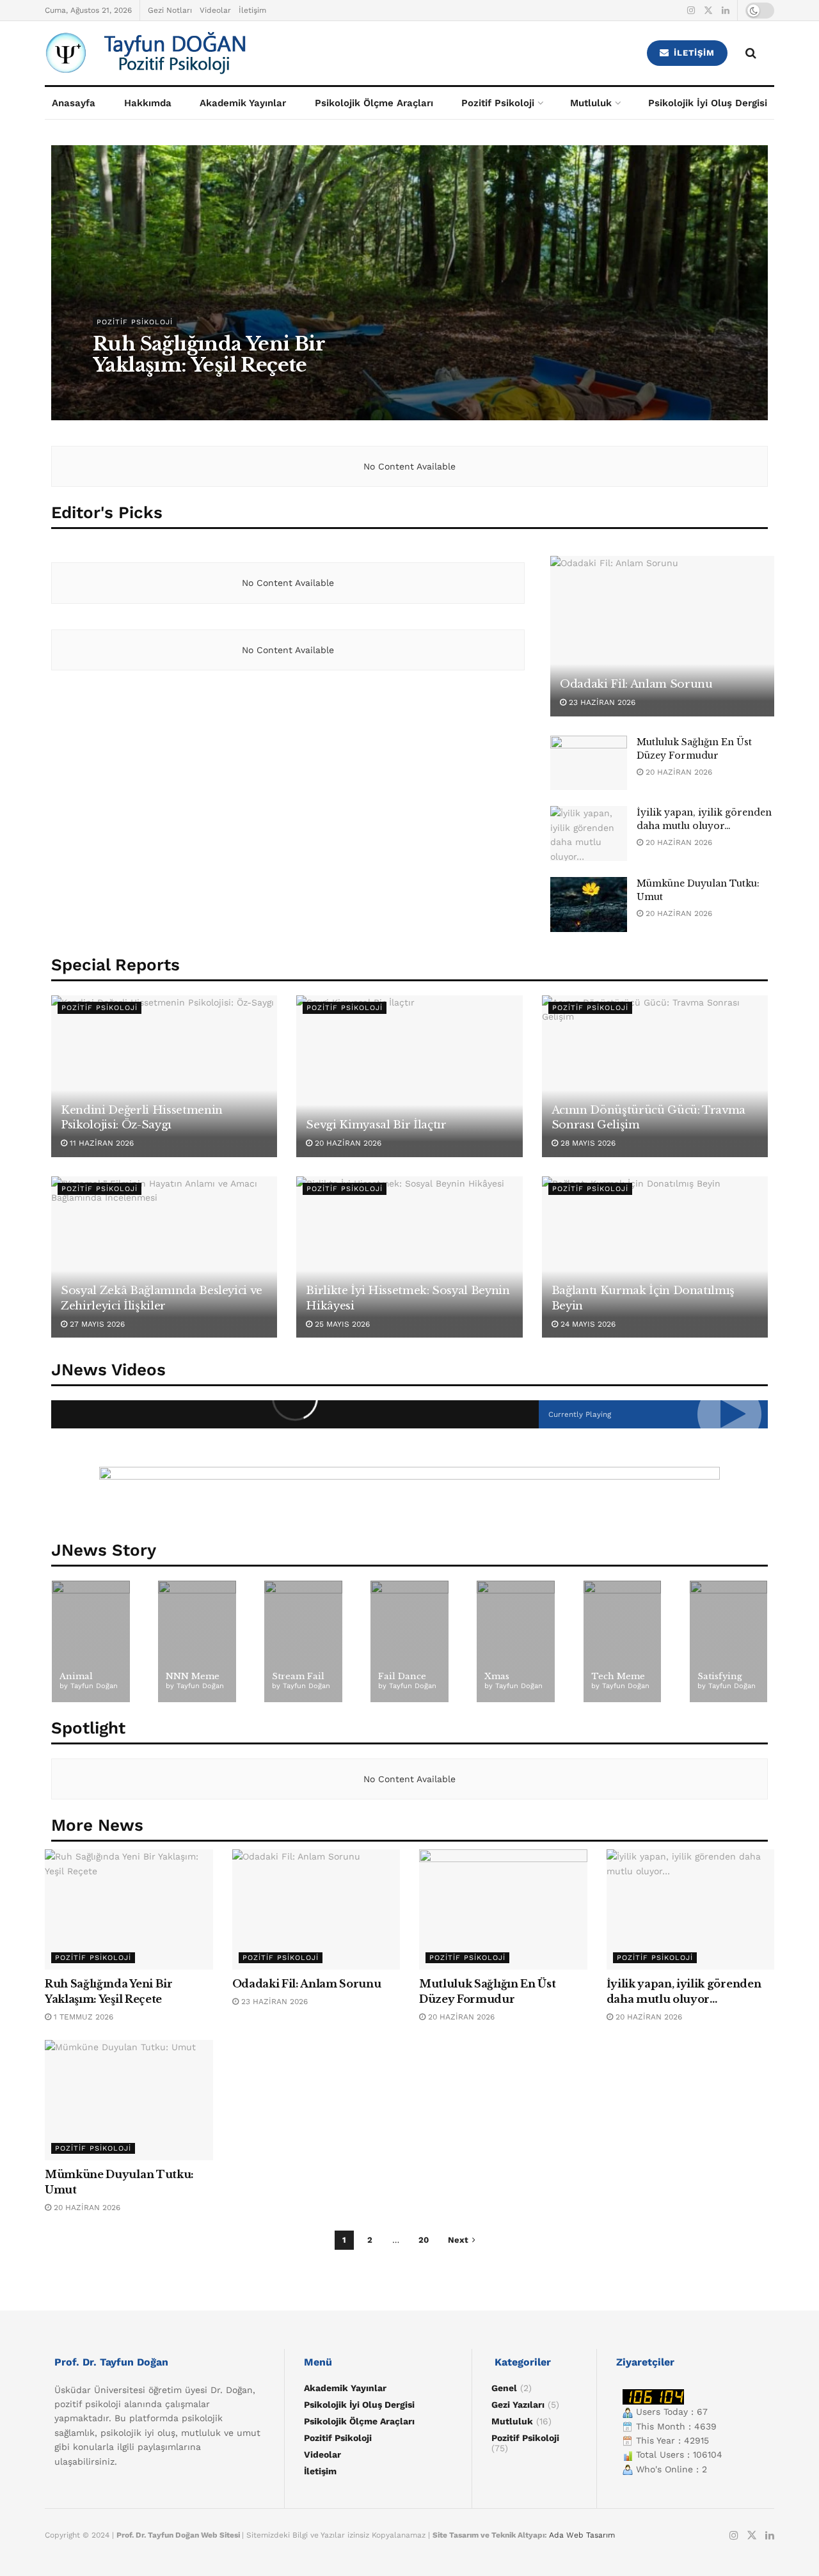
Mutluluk (591, 103)
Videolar (215, 10)
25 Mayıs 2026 (341, 1324)
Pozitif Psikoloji (498, 103)
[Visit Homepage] (218, 53)
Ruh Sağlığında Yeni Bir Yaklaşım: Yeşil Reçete (209, 354)
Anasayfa (74, 103)
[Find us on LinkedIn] (726, 11)
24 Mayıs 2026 (587, 1324)
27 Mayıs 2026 (96, 1324)
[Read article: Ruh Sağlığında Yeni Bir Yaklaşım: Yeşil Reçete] (129, 1909)
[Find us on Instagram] (691, 11)
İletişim (252, 10)
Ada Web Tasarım (582, 2535)
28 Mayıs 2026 (587, 1143)
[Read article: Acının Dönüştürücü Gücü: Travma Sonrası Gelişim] (655, 1076)
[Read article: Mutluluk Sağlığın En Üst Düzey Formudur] (589, 763)
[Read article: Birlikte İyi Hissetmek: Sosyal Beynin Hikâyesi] (409, 1257)
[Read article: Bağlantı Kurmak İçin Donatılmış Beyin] (655, 1257)
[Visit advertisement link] (409, 1496)
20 (424, 2240)
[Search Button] (751, 53)
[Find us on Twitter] (708, 11)
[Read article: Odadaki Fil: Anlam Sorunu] (662, 636)
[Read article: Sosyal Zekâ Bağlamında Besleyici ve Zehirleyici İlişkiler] (164, 1257)
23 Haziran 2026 (601, 702)
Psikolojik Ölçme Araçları (374, 103)
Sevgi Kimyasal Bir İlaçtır (376, 1125)
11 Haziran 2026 (100, 1143)
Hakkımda (148, 103)
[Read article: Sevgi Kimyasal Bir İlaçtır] (409, 1076)
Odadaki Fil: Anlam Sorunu (636, 684)
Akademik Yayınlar (243, 103)
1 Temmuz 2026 (130, 391)
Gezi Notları (170, 10)
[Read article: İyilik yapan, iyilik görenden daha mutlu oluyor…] (589, 834)
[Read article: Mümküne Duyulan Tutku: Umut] (589, 905)
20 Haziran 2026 (678, 772)
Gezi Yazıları (518, 2405)
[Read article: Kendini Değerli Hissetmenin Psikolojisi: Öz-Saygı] (164, 1076)
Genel (504, 2388)
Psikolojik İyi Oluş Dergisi (708, 103)
